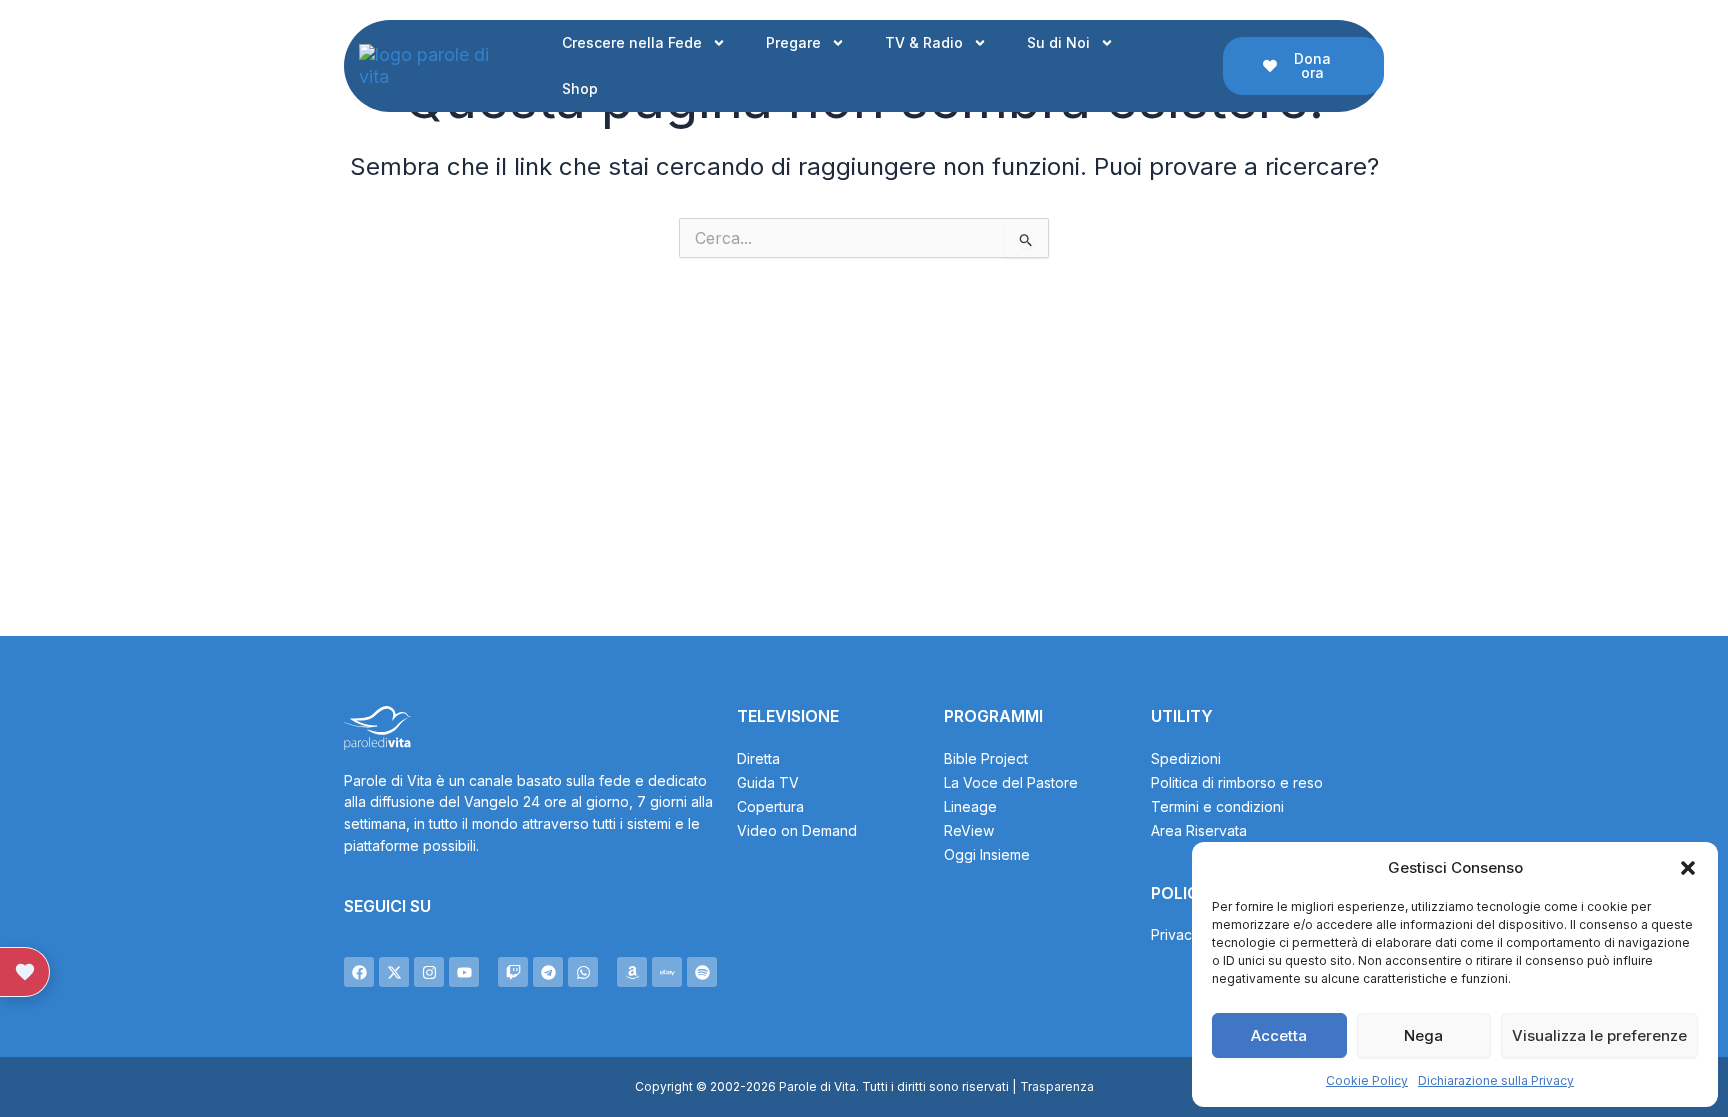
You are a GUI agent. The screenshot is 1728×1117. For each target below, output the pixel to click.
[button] (1688, 868)
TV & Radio (924, 42)
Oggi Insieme (987, 854)
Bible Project (986, 758)
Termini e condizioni (1217, 806)
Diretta (758, 758)
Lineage (970, 806)
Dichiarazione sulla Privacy (1496, 1080)
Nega (1423, 1035)
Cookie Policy (1367, 1080)
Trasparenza (1057, 1086)
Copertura (770, 806)
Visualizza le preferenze (1599, 1035)
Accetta (1279, 1035)
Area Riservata (1199, 830)
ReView (969, 830)
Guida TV (768, 782)
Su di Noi (1058, 42)
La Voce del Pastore (1011, 782)
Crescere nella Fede (632, 42)
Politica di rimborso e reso (1237, 782)
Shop (580, 88)
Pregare (793, 42)
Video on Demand (797, 830)
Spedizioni (1186, 758)
